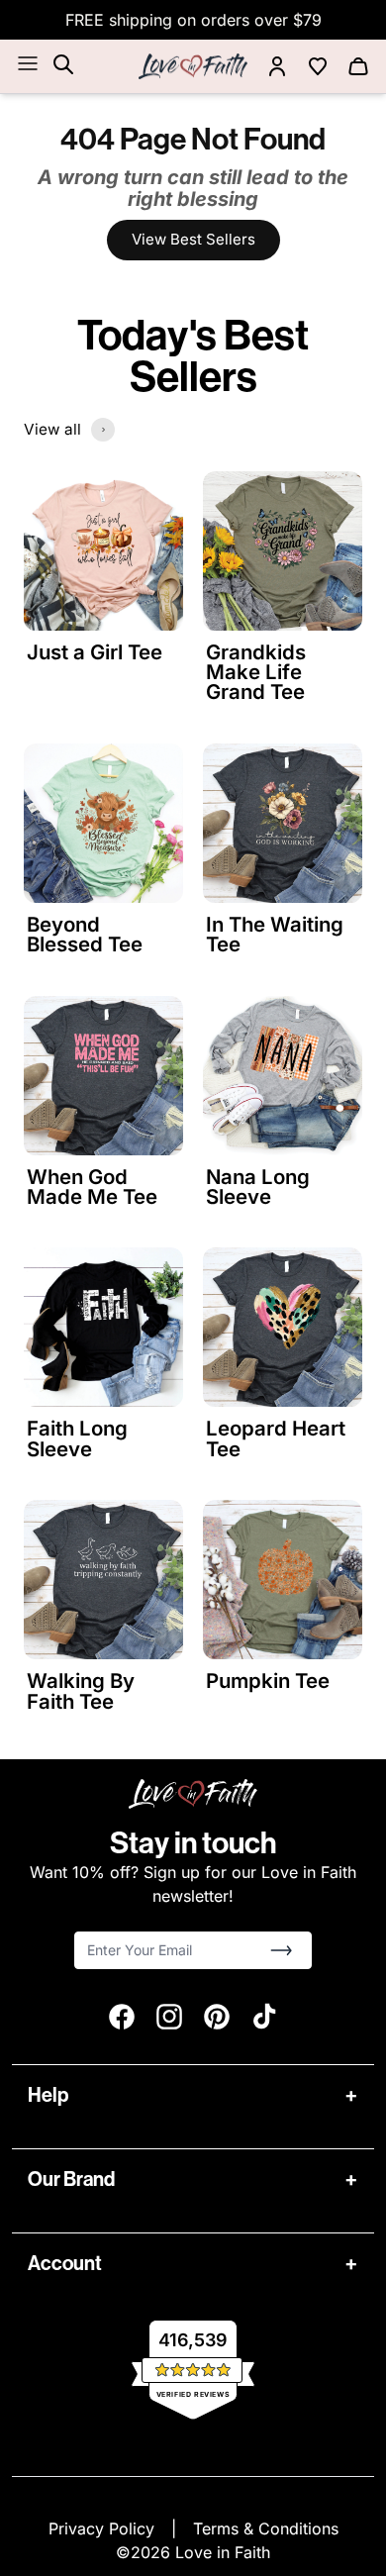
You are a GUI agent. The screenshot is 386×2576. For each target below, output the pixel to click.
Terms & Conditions (266, 2528)
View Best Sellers (193, 239)
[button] (281, 1950)
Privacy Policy (104, 2528)
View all (52, 429)
